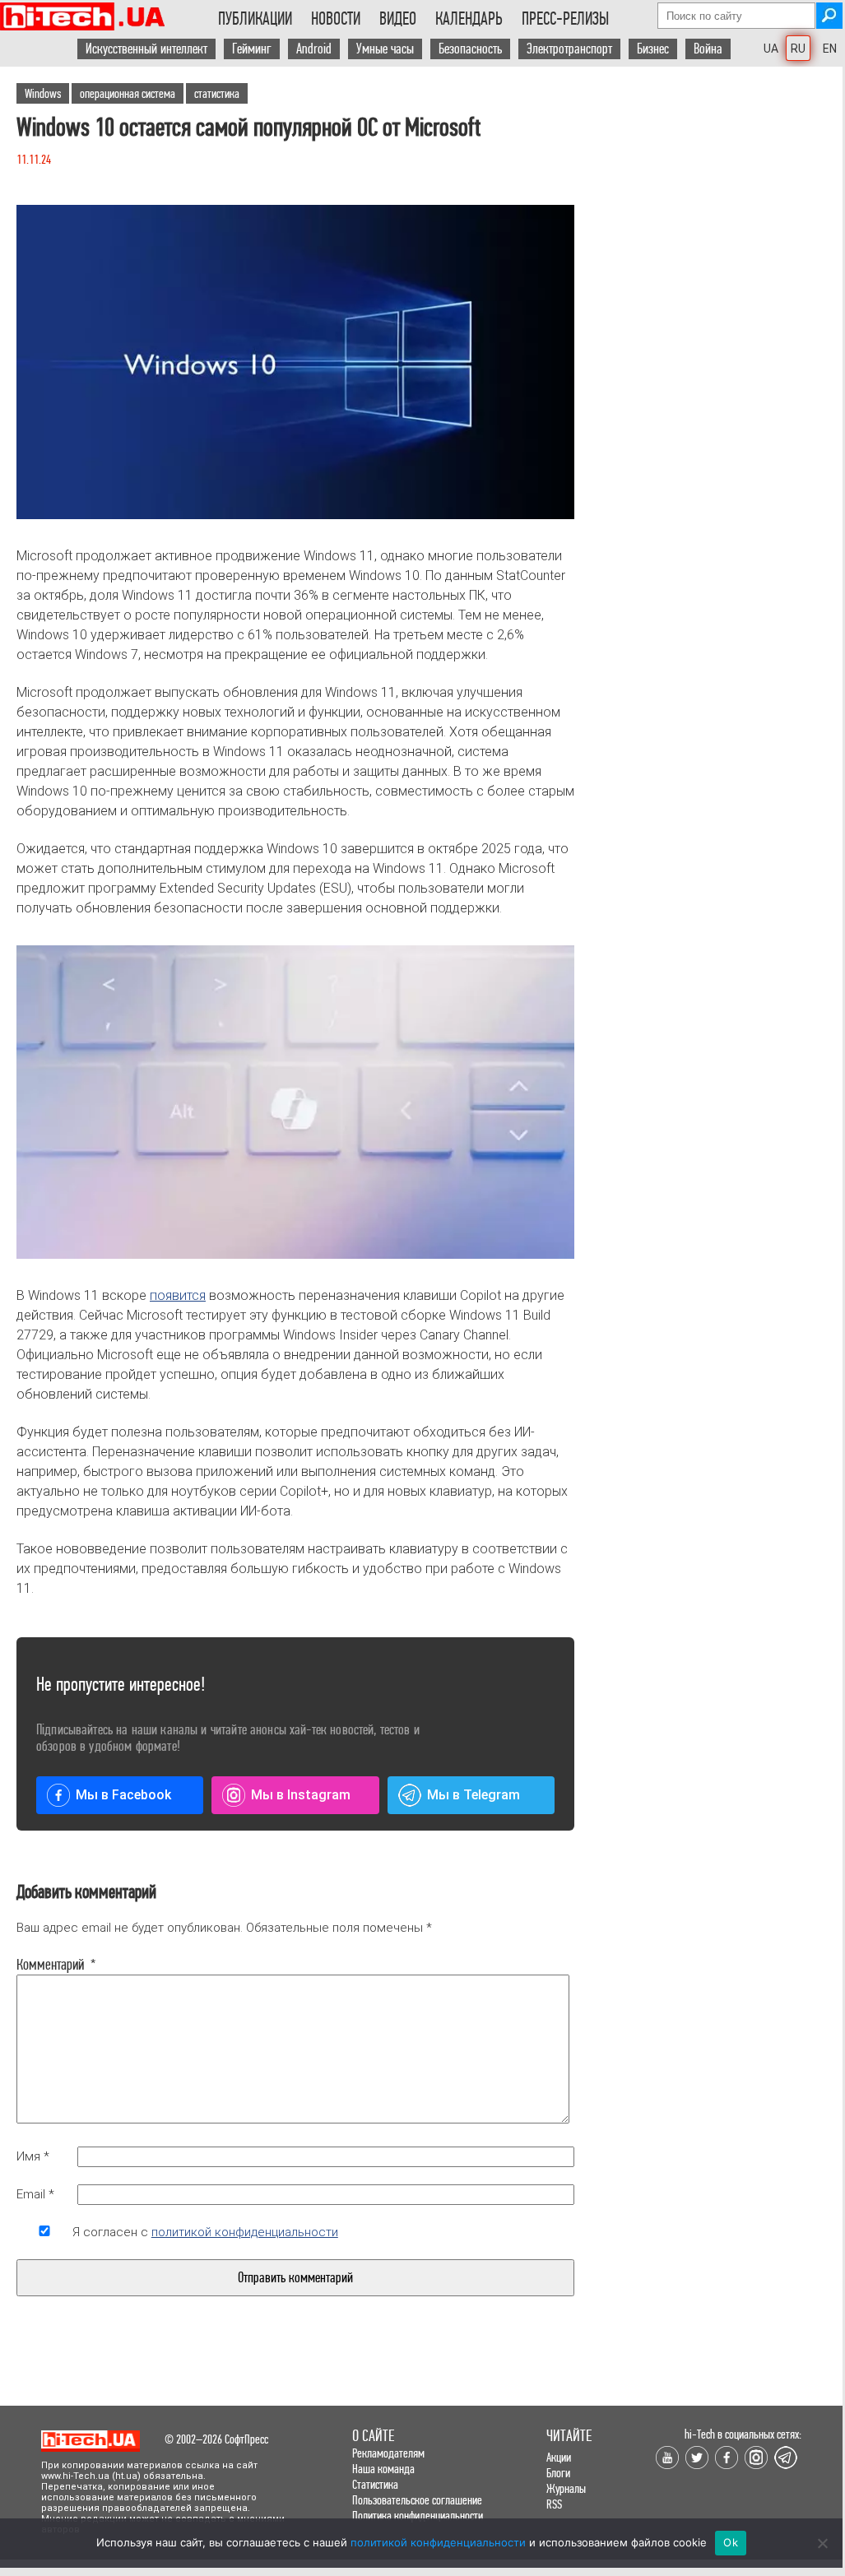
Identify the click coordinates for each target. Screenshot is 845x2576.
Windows (43, 93)
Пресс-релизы (565, 19)
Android (314, 49)
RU (798, 49)
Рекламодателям (388, 2453)
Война (708, 49)
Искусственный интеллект (146, 49)
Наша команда (383, 2469)
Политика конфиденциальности (418, 2516)
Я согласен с (205, 2232)
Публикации (255, 19)
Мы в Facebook (123, 1795)
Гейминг (252, 49)
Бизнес (653, 49)
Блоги (558, 2473)
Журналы (566, 2488)
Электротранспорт (569, 49)
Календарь (469, 19)
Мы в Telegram (474, 1795)
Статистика (375, 2484)
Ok (731, 2542)
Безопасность (470, 49)
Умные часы (385, 49)
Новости (336, 19)
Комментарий (44, 1965)
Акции (559, 2457)
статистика (217, 93)
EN (830, 49)
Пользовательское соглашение (417, 2500)
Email (35, 2194)
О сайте (373, 2436)
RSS (554, 2504)
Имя (33, 2156)
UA (771, 49)
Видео (398, 19)
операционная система (128, 93)
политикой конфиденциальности (245, 2232)
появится (178, 1295)
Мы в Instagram (301, 1795)
